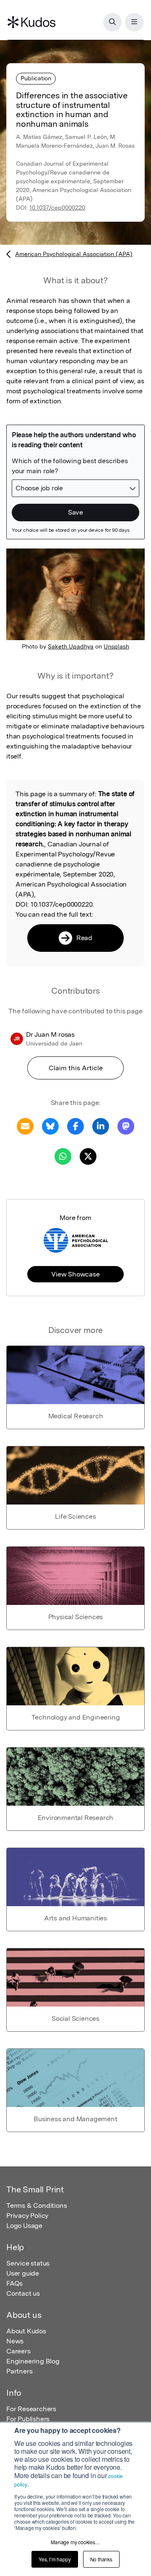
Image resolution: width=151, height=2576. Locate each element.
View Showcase (75, 1274)
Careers (18, 2351)
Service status (28, 2263)
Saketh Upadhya (71, 646)
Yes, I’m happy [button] (55, 2559)
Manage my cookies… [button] (75, 2542)
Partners (19, 2371)
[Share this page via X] (88, 1156)
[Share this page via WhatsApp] (63, 1156)
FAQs (14, 2283)
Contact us (23, 2293)
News (15, 2341)
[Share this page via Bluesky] (50, 1126)
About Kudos (26, 2331)
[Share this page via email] (25, 1126)
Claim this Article (76, 1068)
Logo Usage (24, 2226)
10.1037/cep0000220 (57, 208)
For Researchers (31, 2409)
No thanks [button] (101, 2559)
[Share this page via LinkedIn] (101, 1126)
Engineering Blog (33, 2361)
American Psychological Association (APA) (74, 254)
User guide (23, 2273)
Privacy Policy (27, 2216)
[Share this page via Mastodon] (126, 1126)
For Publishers (28, 2419)
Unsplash (116, 646)
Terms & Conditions (36, 2206)
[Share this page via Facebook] (75, 1126)
